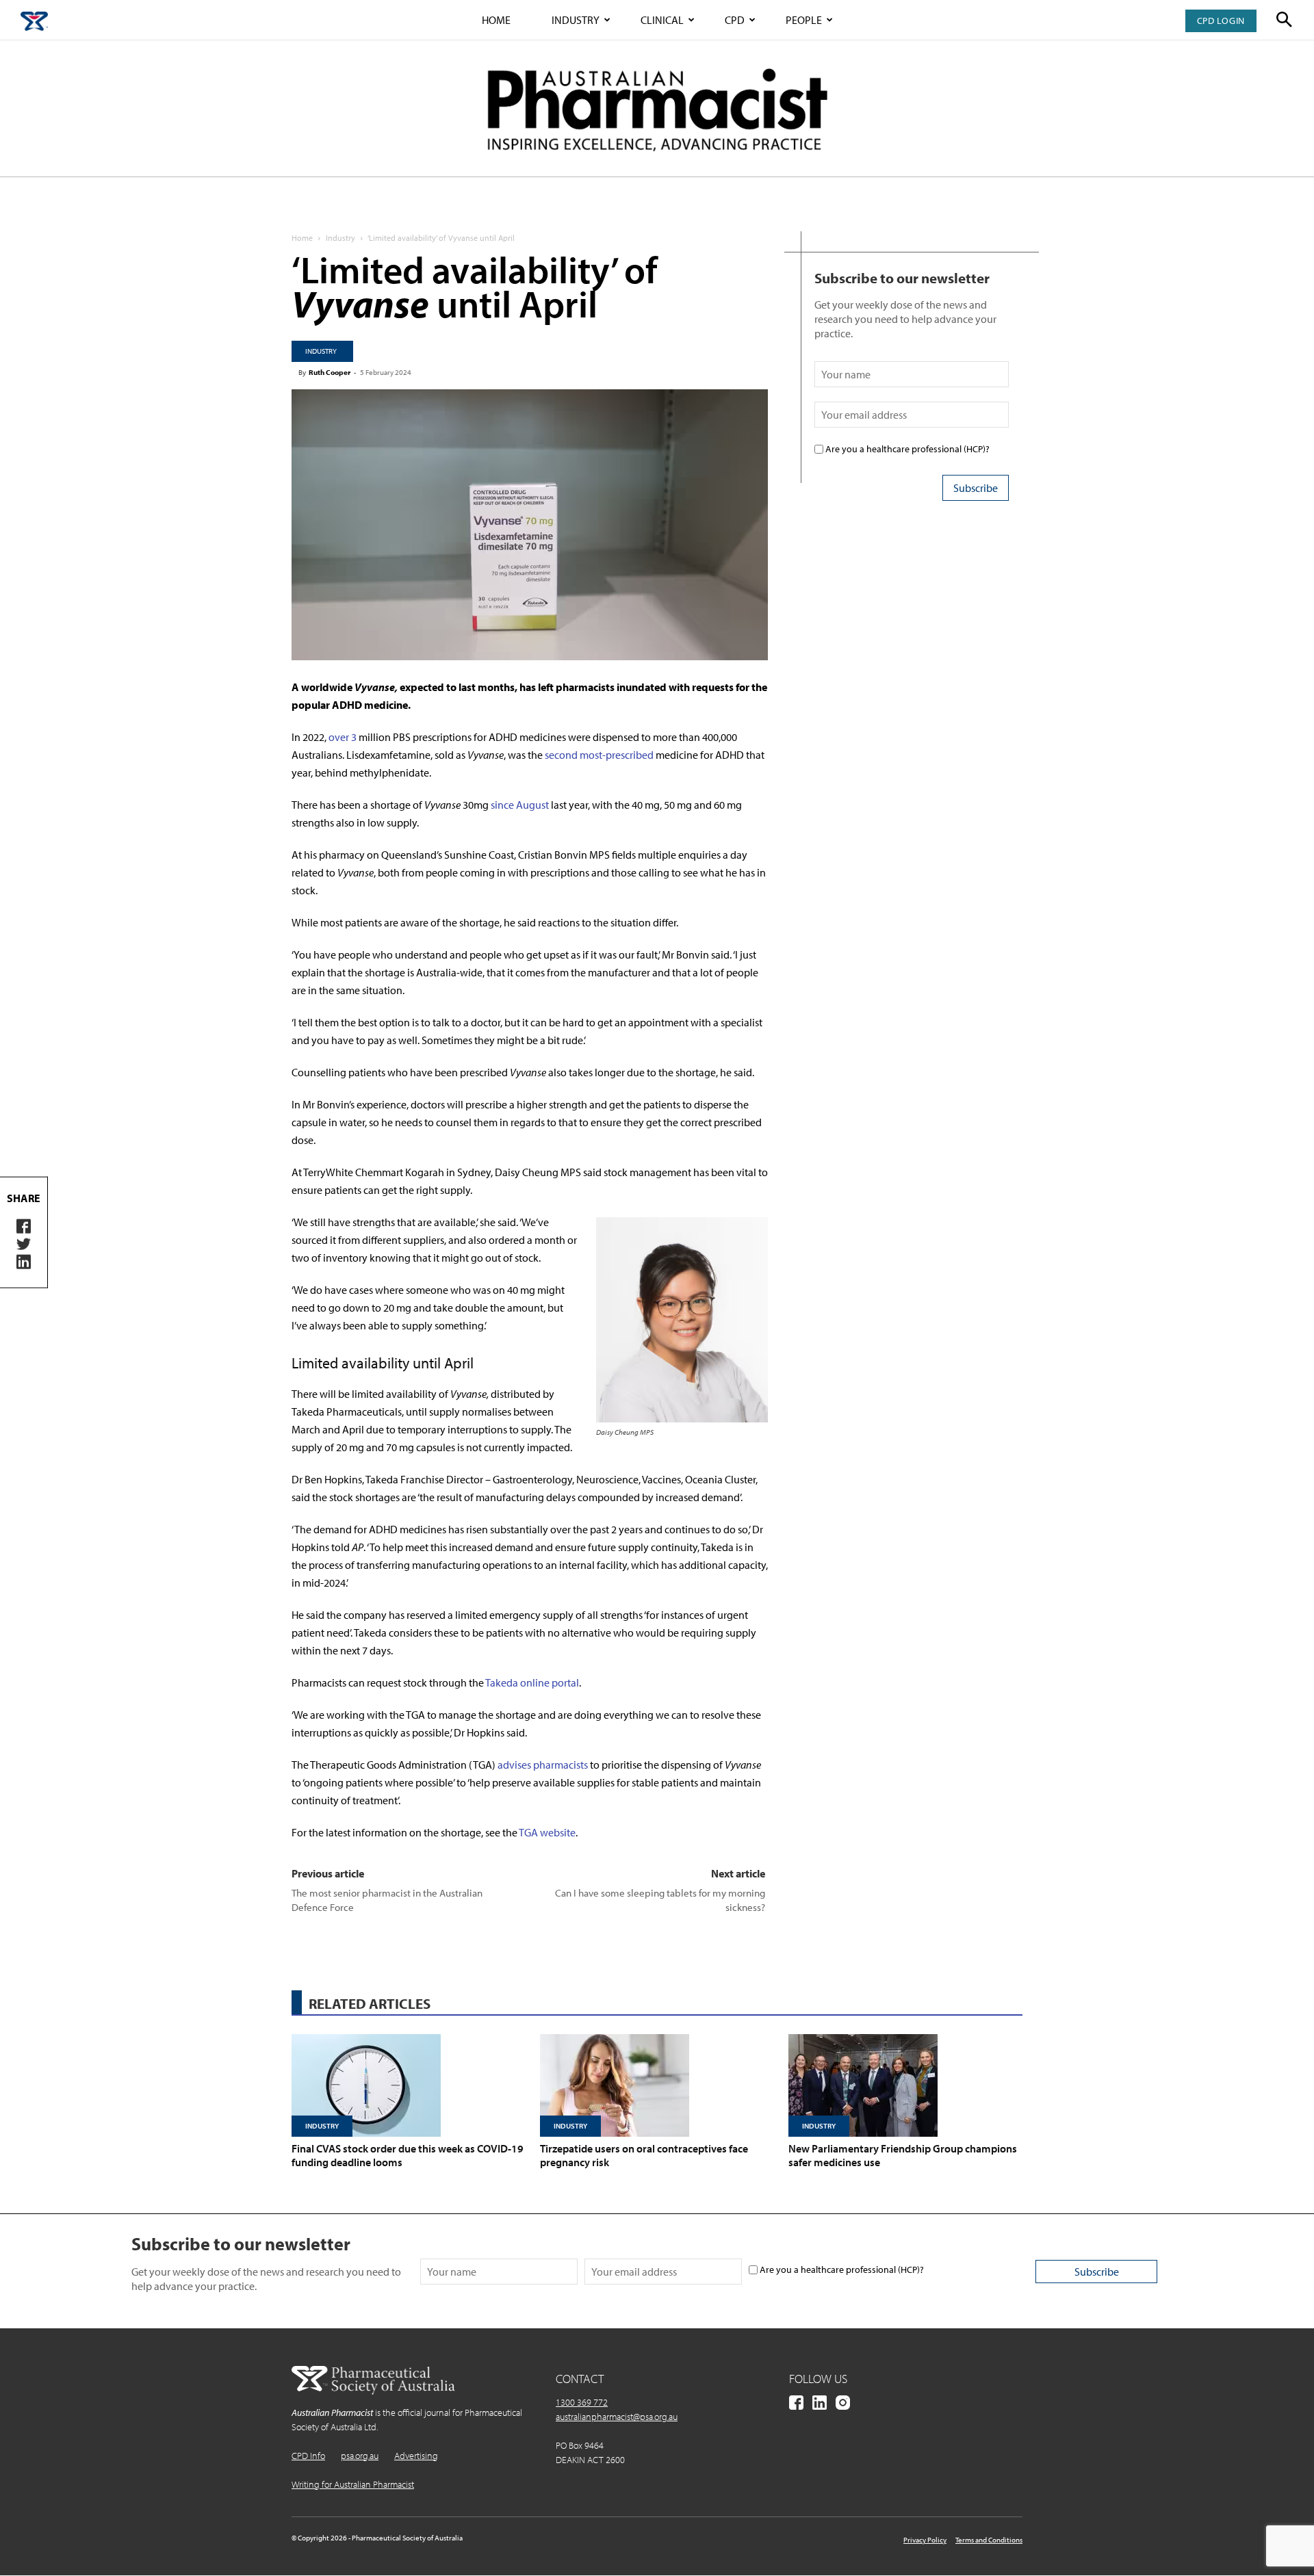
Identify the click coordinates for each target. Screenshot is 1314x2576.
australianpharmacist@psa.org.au (617, 2417)
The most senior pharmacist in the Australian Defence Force (387, 1900)
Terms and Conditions (989, 2540)
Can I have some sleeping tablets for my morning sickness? (660, 1900)
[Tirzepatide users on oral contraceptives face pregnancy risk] (657, 2085)
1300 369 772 (582, 2402)
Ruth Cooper (330, 372)
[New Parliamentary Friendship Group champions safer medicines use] (905, 2085)
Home (496, 20)
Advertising (416, 2456)
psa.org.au (360, 2456)
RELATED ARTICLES (370, 2003)
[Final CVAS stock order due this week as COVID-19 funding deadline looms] (409, 2085)
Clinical (662, 20)
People (804, 20)
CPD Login (1221, 21)
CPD (735, 20)
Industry (576, 20)
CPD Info (308, 2456)
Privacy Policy (925, 2540)
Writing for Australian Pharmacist (353, 2484)
